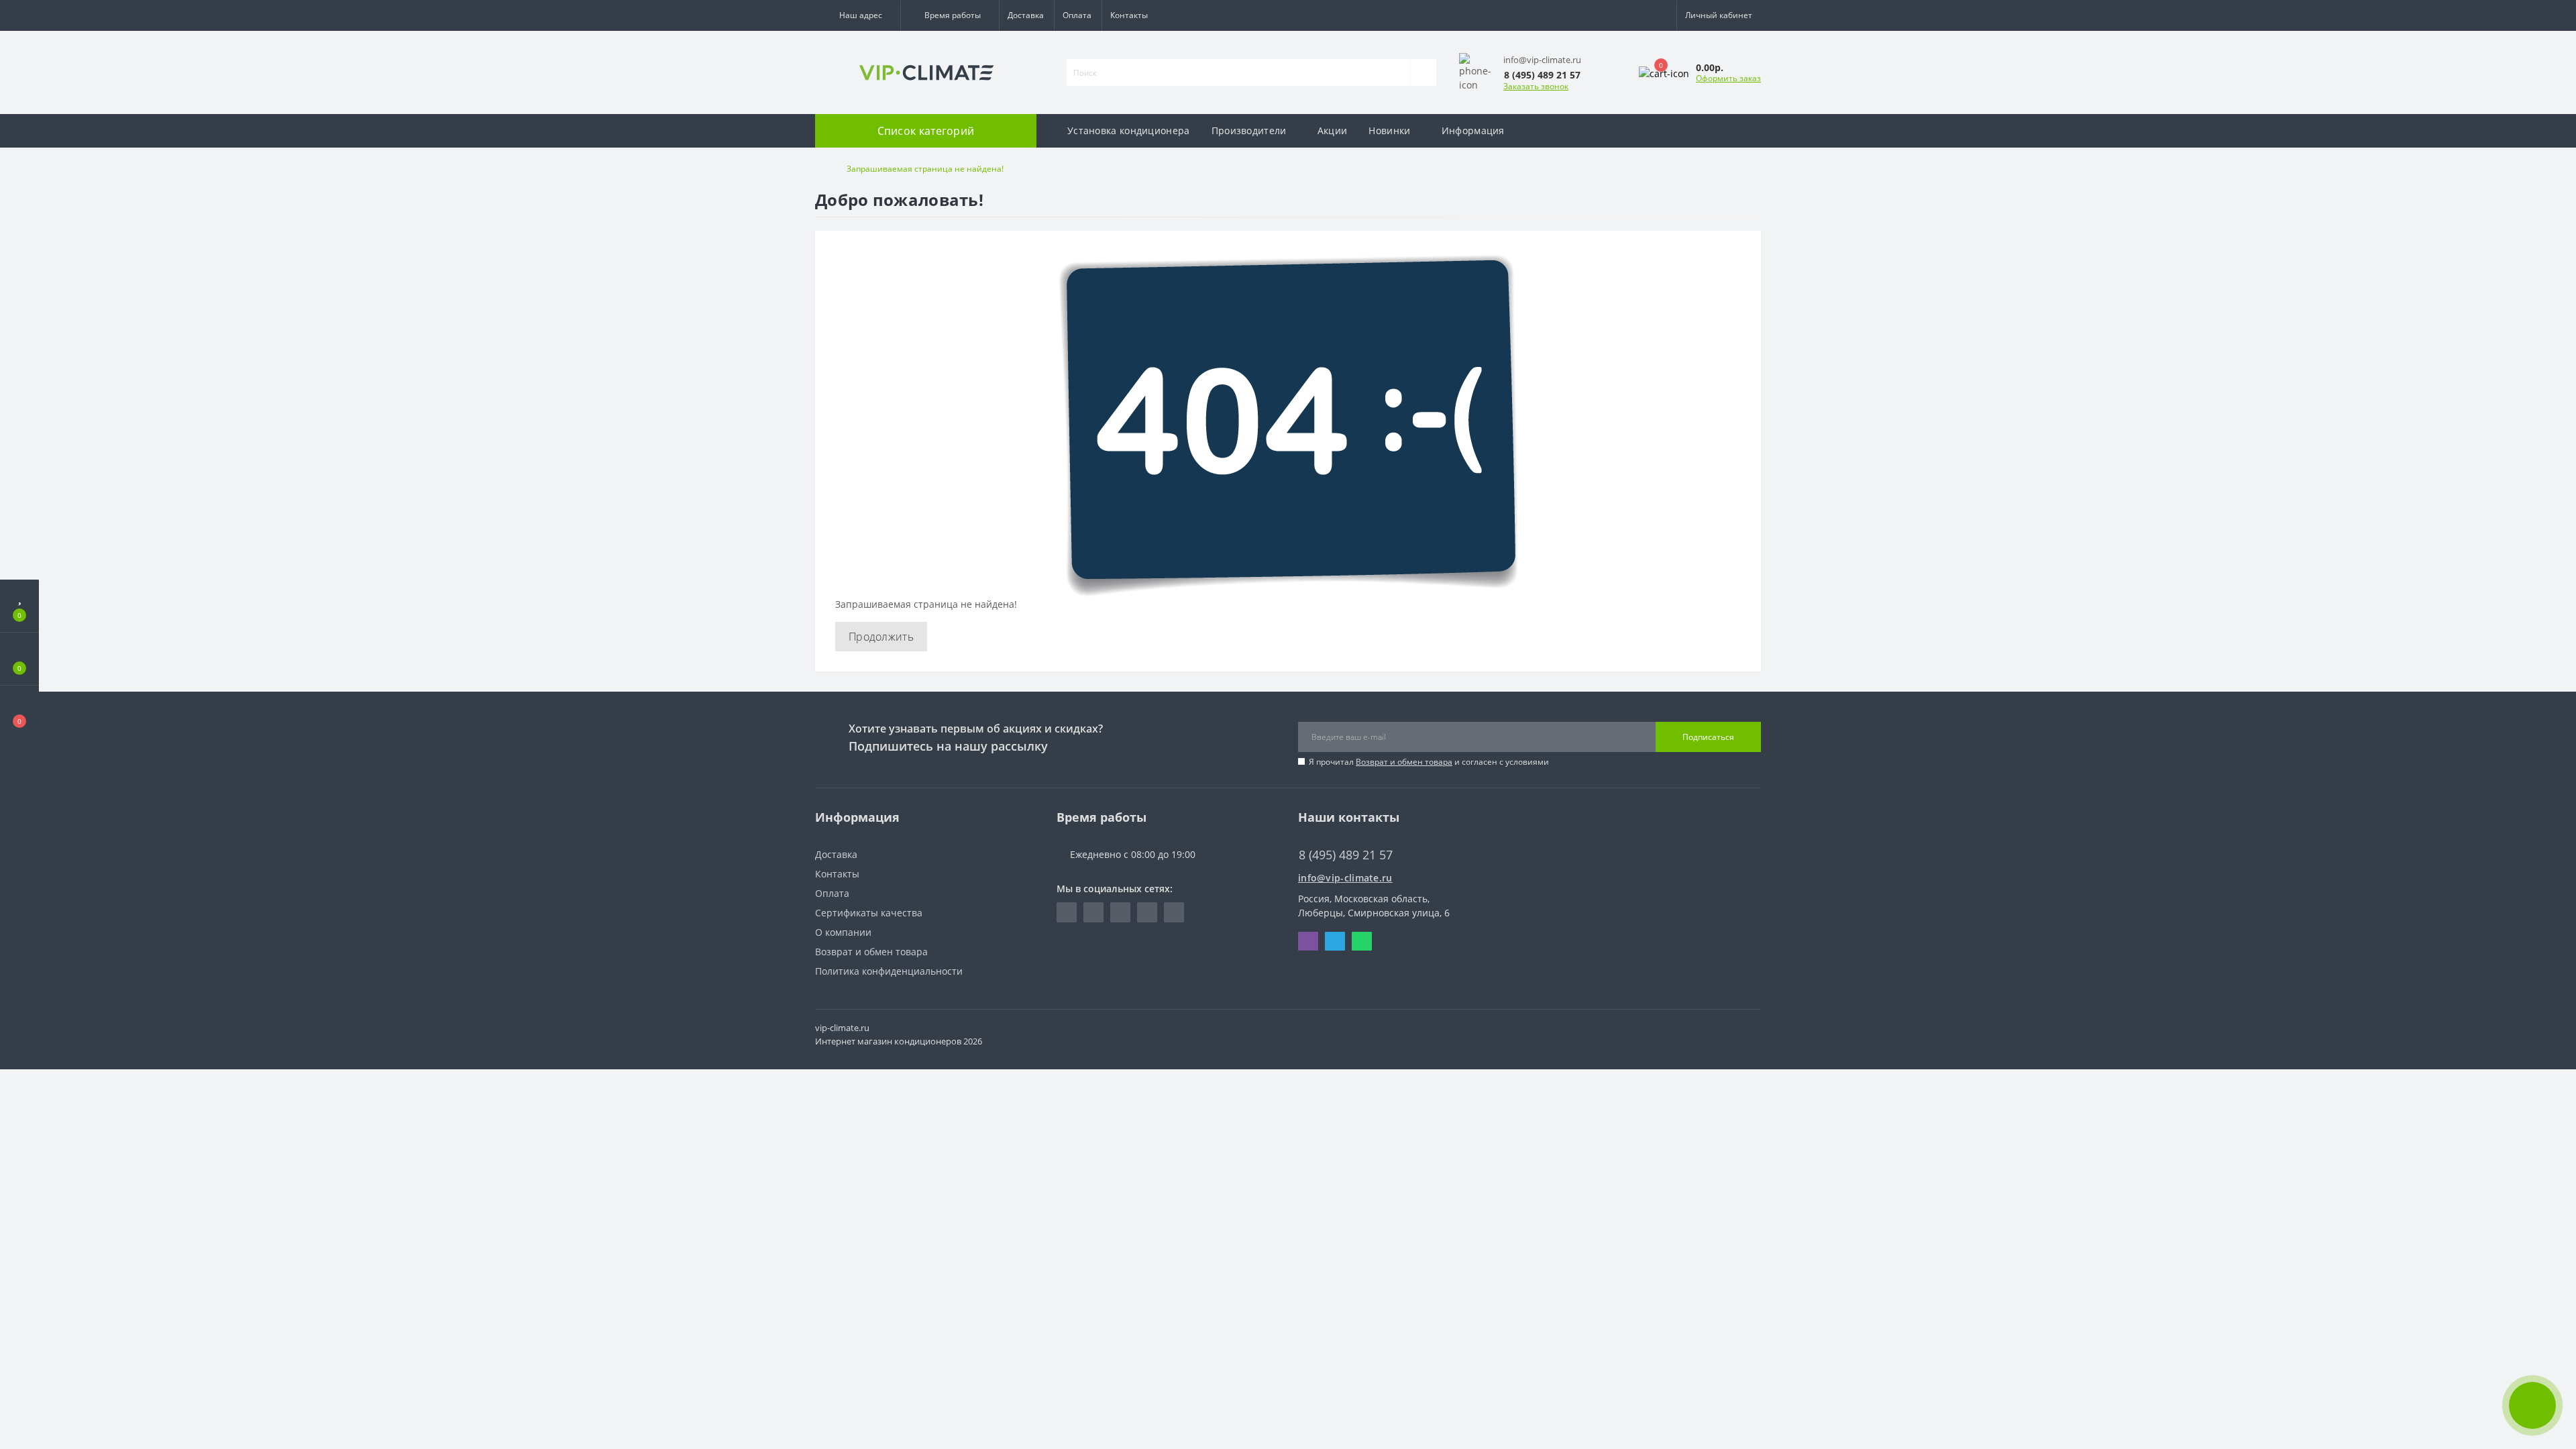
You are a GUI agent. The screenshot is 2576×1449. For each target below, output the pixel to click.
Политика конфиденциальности (889, 971)
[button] (858, 15)
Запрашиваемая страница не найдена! (925, 169)
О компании (843, 932)
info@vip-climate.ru (1345, 878)
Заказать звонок (1536, 86)
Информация (1473, 130)
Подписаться (1708, 737)
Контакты (1129, 15)
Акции (1333, 130)
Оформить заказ (1728, 78)
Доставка (1026, 15)
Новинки (1389, 130)
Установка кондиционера (1129, 130)
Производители (1249, 130)
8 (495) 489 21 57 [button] (1346, 855)
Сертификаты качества (869, 913)
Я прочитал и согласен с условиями (1429, 762)
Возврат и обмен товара (1404, 762)
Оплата (1077, 15)
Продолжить (881, 637)
